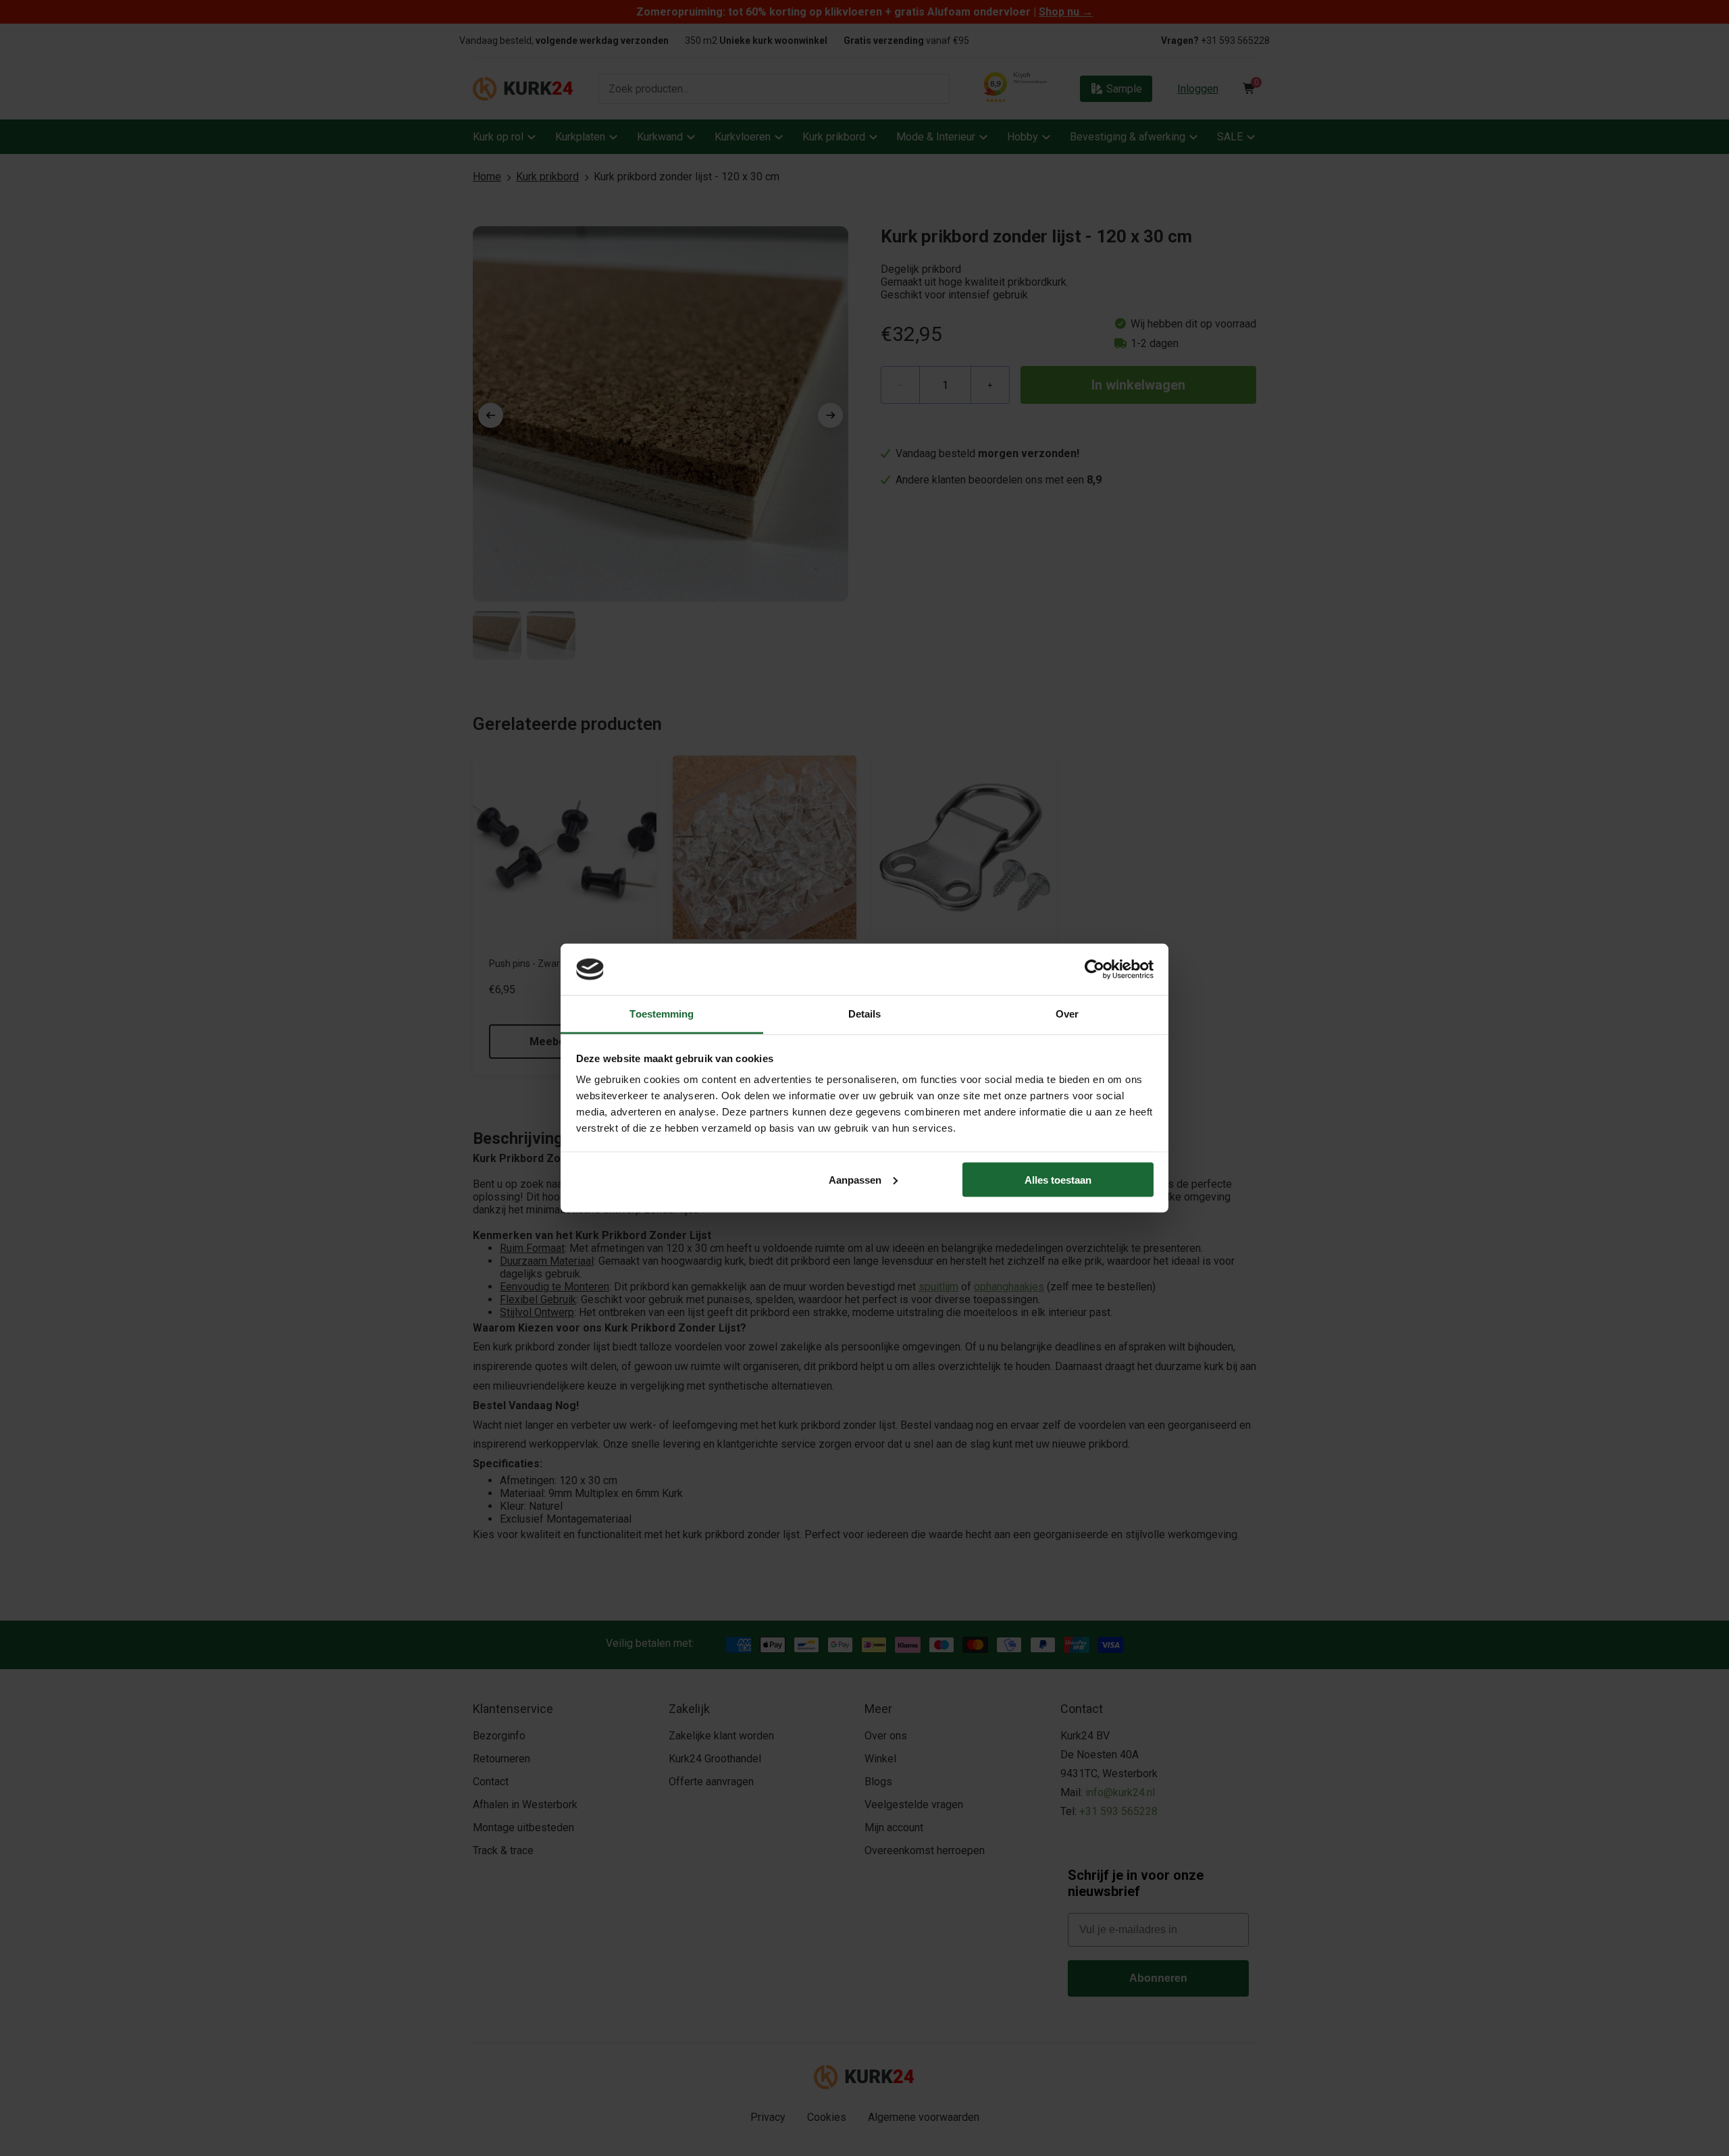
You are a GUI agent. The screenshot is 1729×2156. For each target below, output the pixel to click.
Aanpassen (855, 1179)
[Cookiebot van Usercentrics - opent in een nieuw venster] (1094, 969)
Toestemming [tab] (662, 1014)
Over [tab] (1067, 1014)
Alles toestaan (1058, 1179)
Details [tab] (865, 1014)
